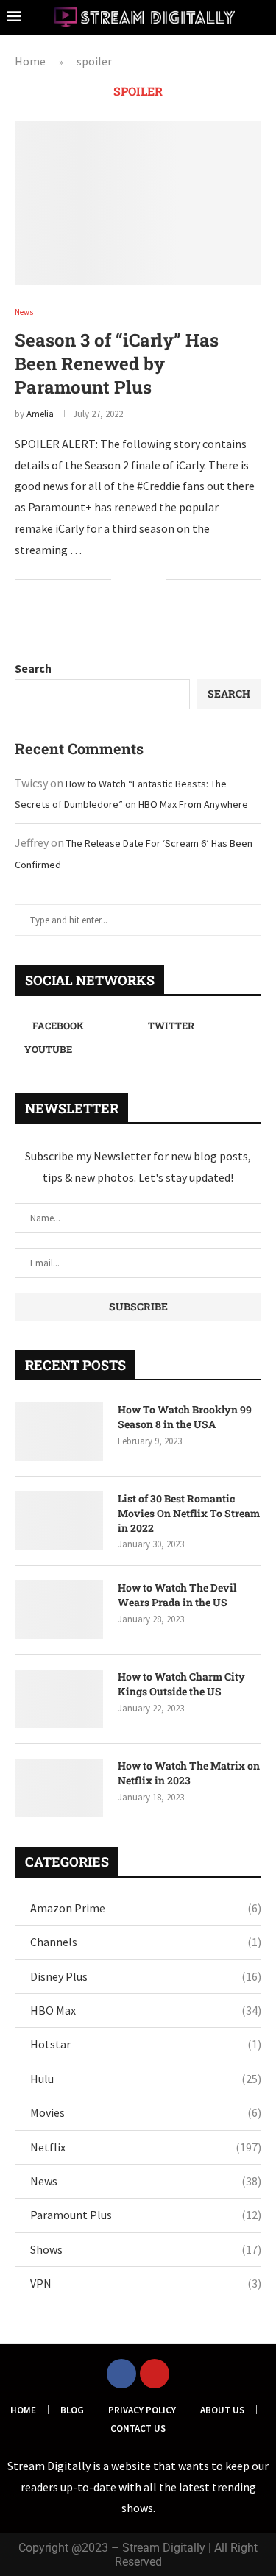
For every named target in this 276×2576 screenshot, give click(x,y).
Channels (146, 1942)
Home (30, 61)
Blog (72, 2410)
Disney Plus (146, 1976)
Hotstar (146, 2044)
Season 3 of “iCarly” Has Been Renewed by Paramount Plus (117, 363)
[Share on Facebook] (132, 581)
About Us (222, 2410)
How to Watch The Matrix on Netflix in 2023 (189, 1773)
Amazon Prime (146, 1908)
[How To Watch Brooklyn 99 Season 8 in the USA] (59, 1432)
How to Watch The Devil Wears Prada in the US (177, 1595)
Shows (146, 2249)
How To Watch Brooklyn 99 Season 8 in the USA (185, 1417)
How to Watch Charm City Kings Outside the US (181, 1684)
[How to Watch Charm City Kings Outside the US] (59, 1699)
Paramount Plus (146, 2215)
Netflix (146, 2147)
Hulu (146, 2079)
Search (33, 668)
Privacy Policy (142, 2410)
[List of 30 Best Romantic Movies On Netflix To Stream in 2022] (59, 1521)
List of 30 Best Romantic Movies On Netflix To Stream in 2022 (189, 1513)
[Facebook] (121, 2374)
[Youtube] (155, 2374)
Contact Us (138, 2428)
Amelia (40, 414)
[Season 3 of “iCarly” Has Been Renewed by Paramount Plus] (138, 203)
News (146, 2181)
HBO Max (146, 2010)
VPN (146, 2283)
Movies (146, 2112)
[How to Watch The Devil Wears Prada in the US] (59, 1610)
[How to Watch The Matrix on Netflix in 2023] (59, 1788)
